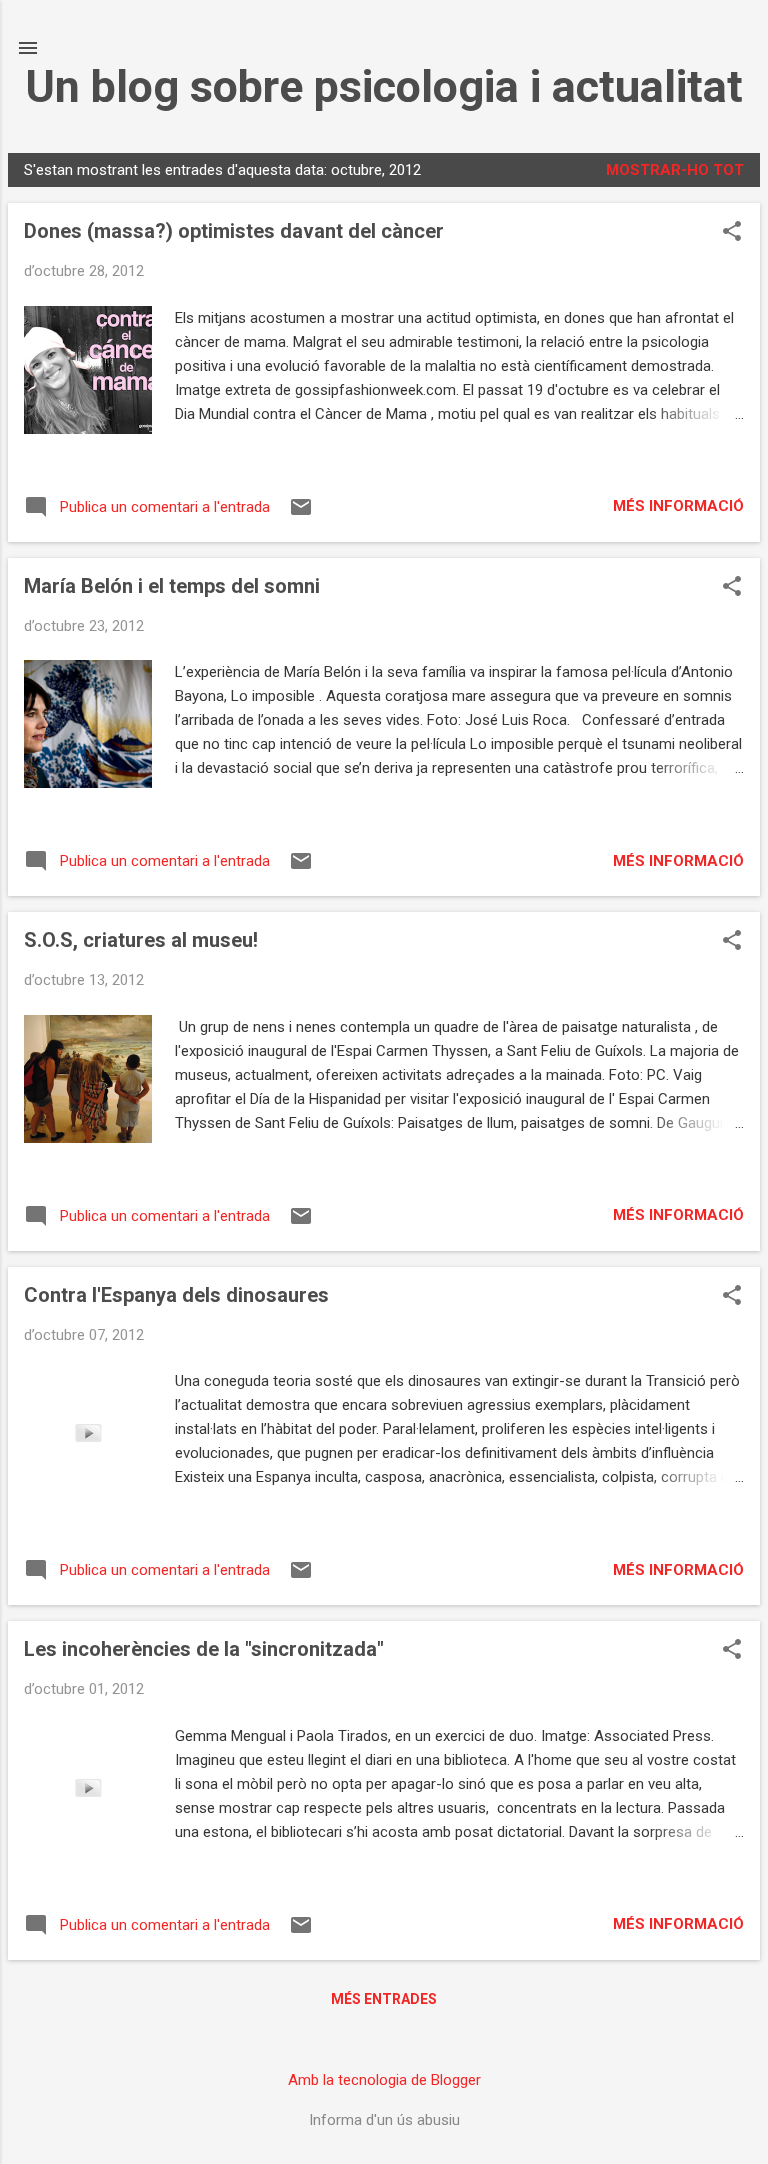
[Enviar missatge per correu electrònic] (301, 514)
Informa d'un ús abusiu (384, 2120)
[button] (732, 233)
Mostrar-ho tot (675, 170)
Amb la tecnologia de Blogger (384, 2080)
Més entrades (384, 1999)
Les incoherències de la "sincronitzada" (204, 1649)
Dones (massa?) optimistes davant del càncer (234, 231)
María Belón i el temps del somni (172, 586)
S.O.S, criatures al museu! (141, 940)
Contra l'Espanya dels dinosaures (176, 1295)
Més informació (678, 506)
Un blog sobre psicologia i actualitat (384, 86)
